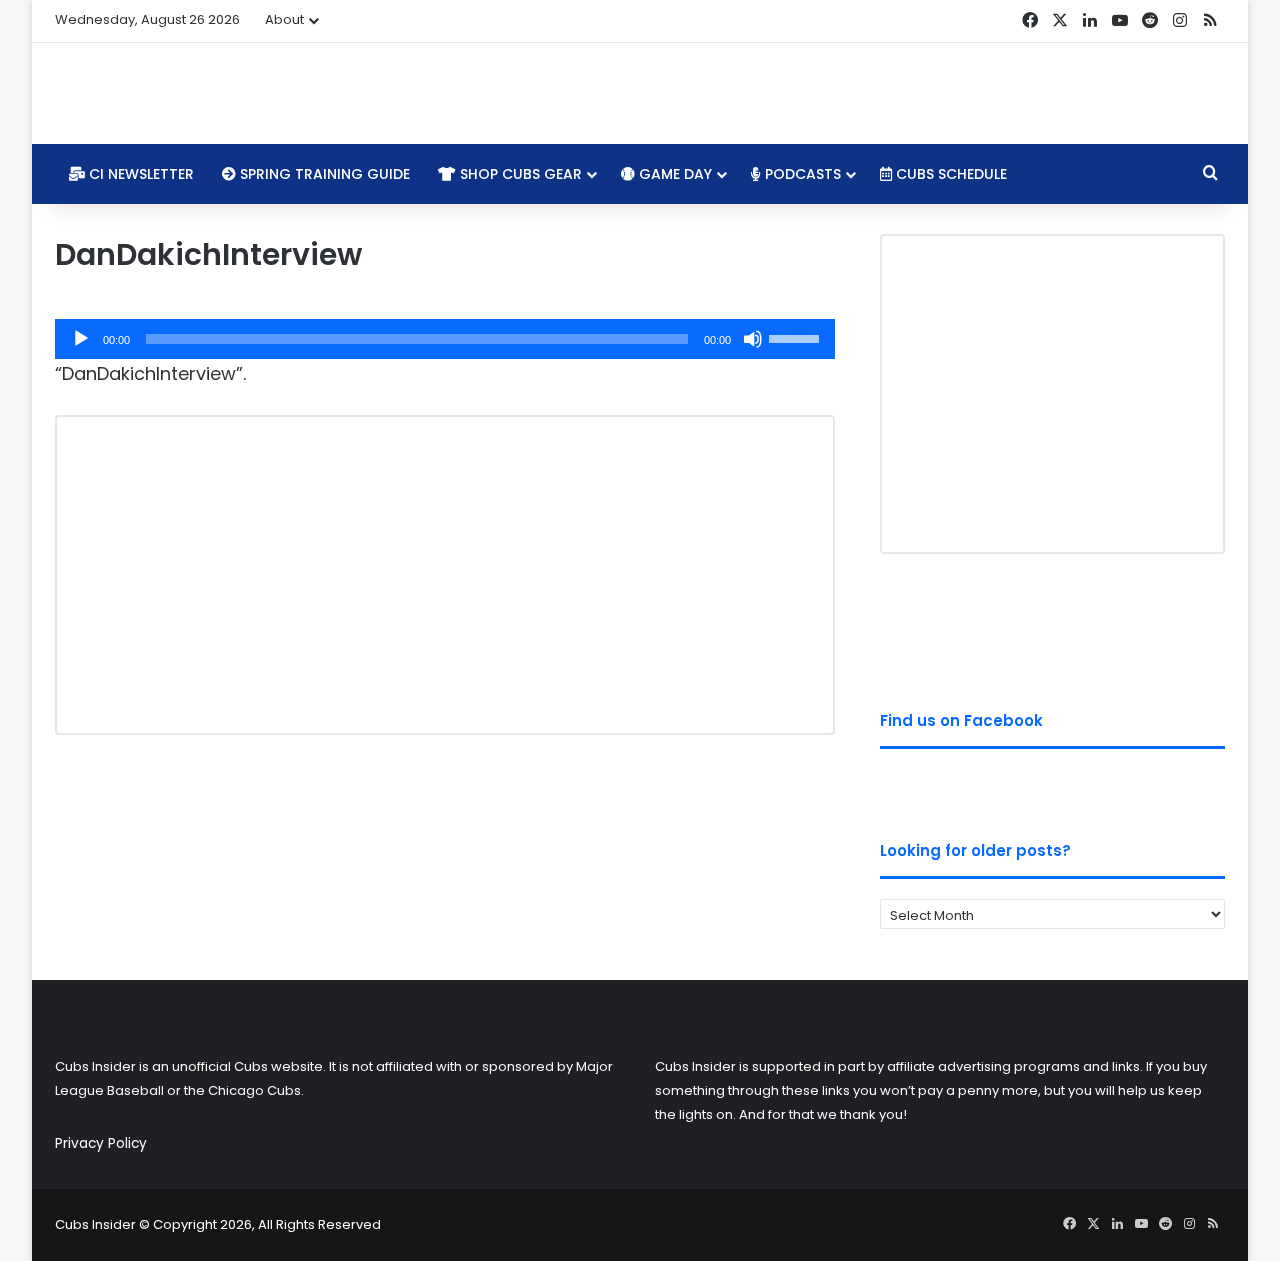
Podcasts (801, 174)
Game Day (673, 174)
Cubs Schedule (949, 174)
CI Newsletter (139, 174)
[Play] (81, 339)
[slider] (797, 337)
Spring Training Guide (323, 174)
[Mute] (753, 339)
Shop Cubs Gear (519, 174)
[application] (445, 339)
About (284, 19)
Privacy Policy (101, 1143)
